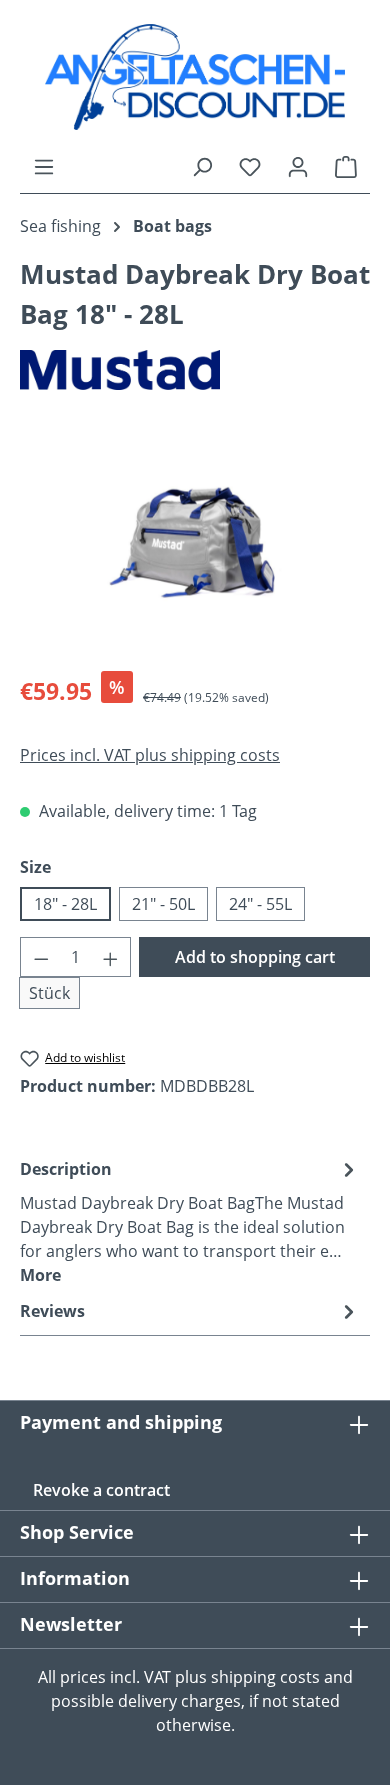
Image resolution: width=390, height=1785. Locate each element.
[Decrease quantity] (41, 957)
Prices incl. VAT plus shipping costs (150, 755)
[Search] (202, 166)
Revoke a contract (101, 1490)
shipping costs (265, 1677)
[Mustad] (195, 370)
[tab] (190, 1221)
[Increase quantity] (111, 957)
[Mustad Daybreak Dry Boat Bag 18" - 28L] (194, 542)
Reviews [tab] (52, 1311)
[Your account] (298, 166)
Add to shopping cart (255, 957)
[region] (195, 542)
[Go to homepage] (195, 77)
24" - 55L (260, 904)
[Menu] (44, 166)
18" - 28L (65, 904)
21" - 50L (163, 904)
